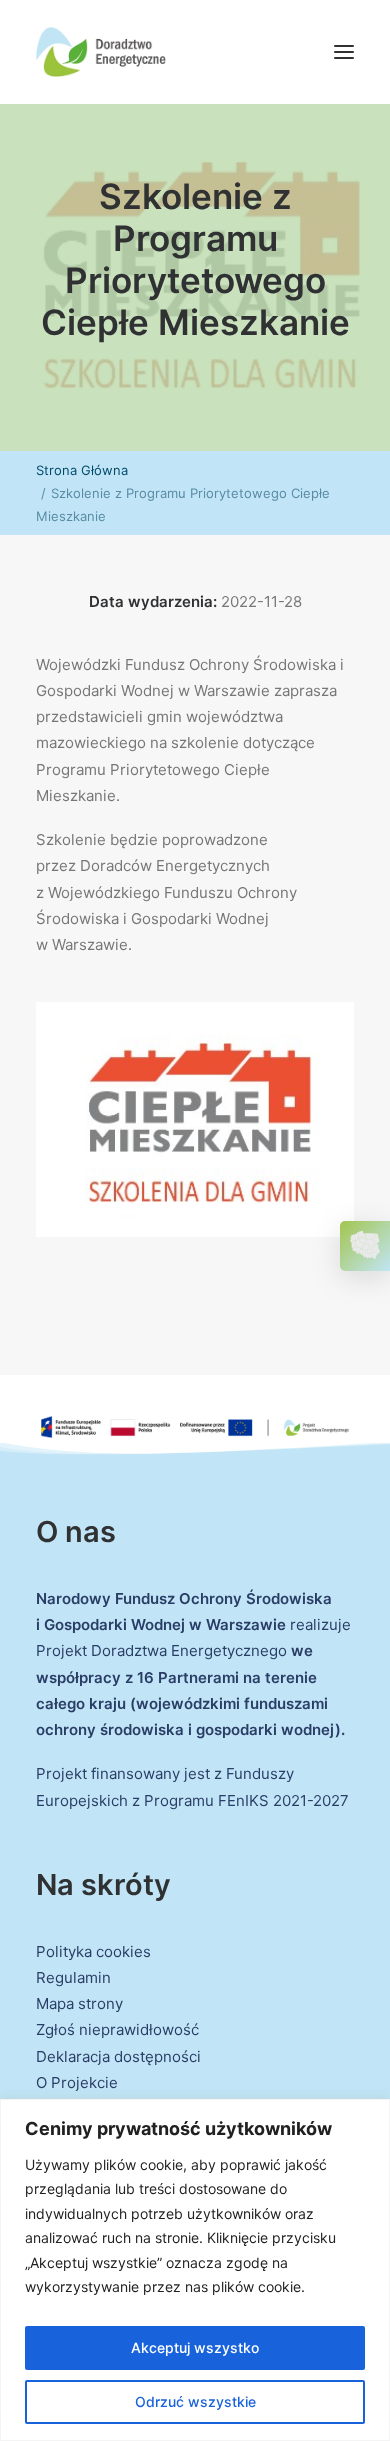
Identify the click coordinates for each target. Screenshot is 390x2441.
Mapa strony (79, 2003)
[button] (344, 52)
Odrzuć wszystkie (195, 2401)
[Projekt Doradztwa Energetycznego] (101, 52)
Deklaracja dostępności (118, 2056)
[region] (195, 2270)
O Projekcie (77, 2082)
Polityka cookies (93, 1951)
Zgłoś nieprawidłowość (117, 2029)
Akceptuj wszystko (195, 2347)
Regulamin (73, 1977)
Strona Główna (82, 470)
